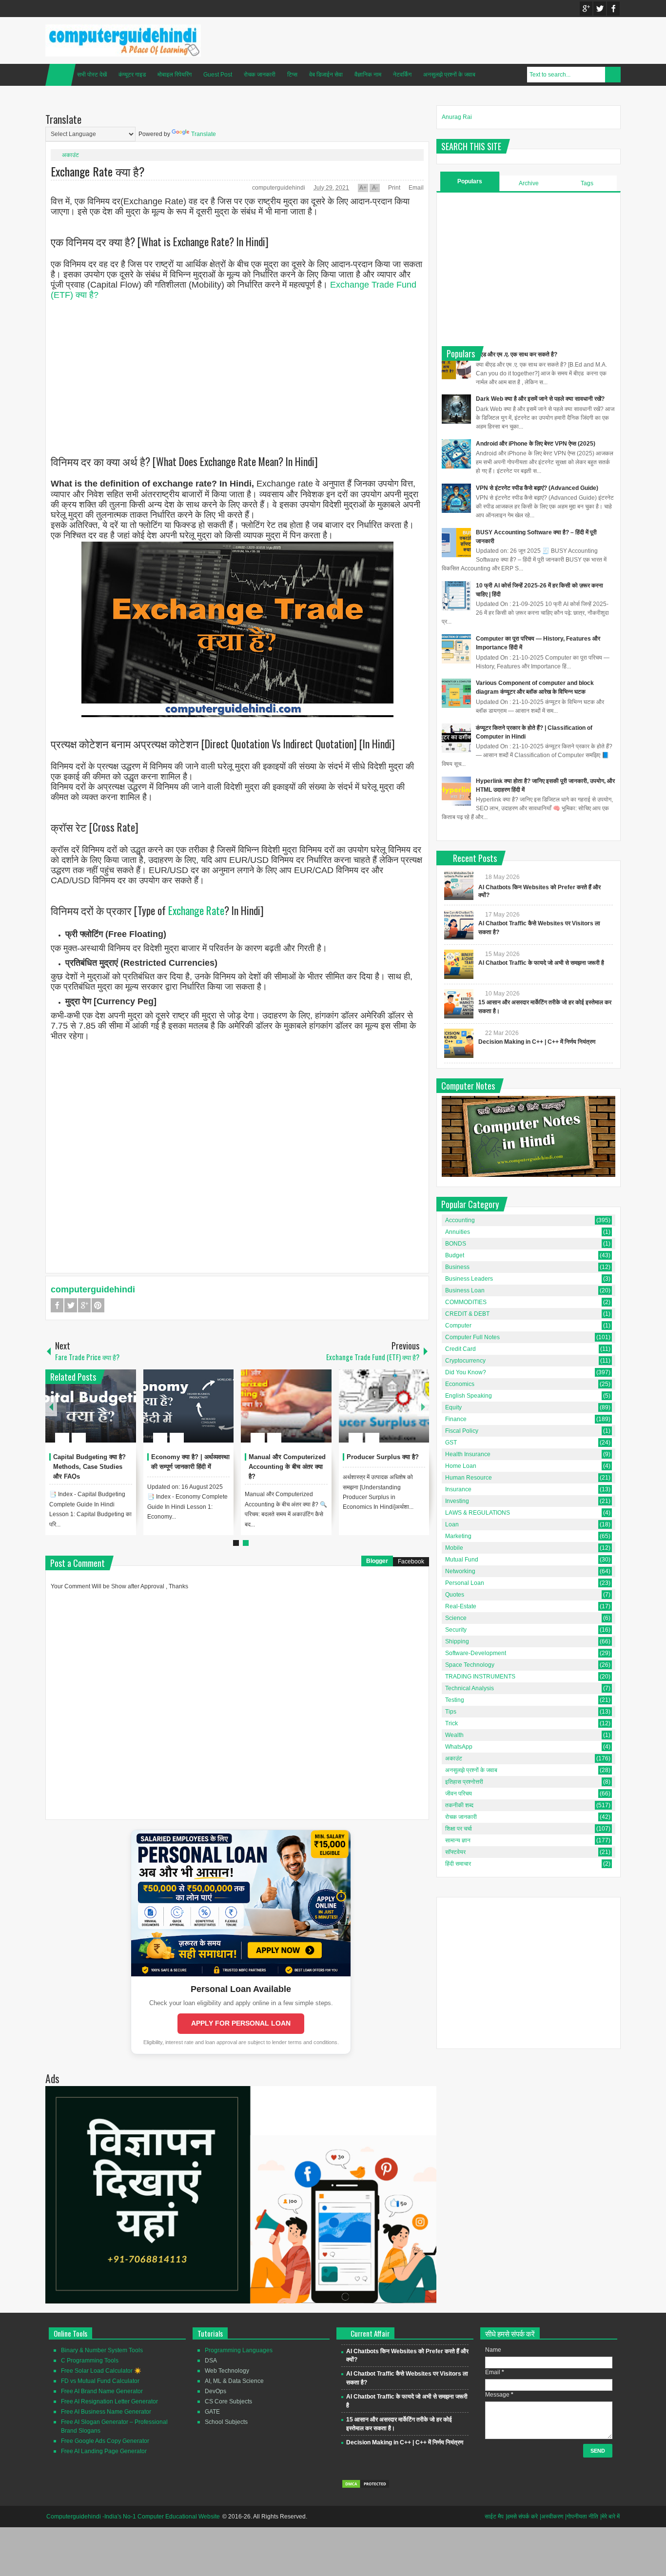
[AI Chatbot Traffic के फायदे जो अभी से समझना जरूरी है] (459, 964)
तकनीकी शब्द (459, 1805)
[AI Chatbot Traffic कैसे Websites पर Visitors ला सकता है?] (459, 925)
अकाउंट (70, 155)
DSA (211, 2361)
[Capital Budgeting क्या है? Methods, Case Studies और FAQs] (91, 1406)
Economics (460, 1384)
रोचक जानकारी (260, 75)
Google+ (586, 9)
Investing (457, 1501)
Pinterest (98, 1305)
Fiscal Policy (462, 1431)
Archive (529, 183)
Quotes (455, 1595)
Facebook (613, 9)
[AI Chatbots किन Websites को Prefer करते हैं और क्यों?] (459, 885)
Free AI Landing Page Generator (104, 2451)
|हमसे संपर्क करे (522, 2517)
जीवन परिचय (459, 1794)
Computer (458, 1326)
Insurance (458, 1489)
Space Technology (470, 1665)
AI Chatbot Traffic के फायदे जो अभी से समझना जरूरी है (541, 963)
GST (451, 1443)
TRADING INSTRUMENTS (480, 1677)
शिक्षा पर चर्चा (459, 1829)
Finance (456, 1419)
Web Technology (227, 2371)
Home (60, 75)
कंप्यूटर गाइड (132, 75)
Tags (587, 183)
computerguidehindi (279, 188)
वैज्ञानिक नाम (368, 75)
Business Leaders (469, 1279)
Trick (451, 1723)
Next (423, 1406)
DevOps (215, 2391)
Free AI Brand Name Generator (102, 2391)
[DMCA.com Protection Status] (366, 2487)
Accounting (460, 1220)
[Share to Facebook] (99, 1414)
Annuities (458, 1232)
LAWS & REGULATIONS (478, 1513)
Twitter (600, 9)
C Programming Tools (90, 2361)
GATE (212, 2412)
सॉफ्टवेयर (455, 1852)
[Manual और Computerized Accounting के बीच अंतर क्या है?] (286, 1406)
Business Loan (465, 1290)
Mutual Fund (462, 1560)
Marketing (458, 1536)
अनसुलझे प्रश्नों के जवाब (449, 75)
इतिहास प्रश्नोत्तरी (464, 1782)
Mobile (454, 1548)
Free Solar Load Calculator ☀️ (101, 2371)
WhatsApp (459, 1747)
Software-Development (476, 1653)
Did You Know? (466, 1372)
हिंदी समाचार (458, 1864)
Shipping (457, 1641)
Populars (470, 181)
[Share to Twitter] (112, 1414)
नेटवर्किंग (402, 75)
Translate (204, 134)
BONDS (456, 1244)
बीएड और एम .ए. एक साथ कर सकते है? (517, 354)
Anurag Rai (457, 117)
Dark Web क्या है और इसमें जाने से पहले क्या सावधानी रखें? (540, 399)
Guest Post (218, 75)
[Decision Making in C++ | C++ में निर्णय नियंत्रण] (459, 1043)
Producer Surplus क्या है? (383, 1457)
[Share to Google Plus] (125, 1414)
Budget (455, 1255)
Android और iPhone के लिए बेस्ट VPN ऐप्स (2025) (536, 444)
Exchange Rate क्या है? (98, 171)
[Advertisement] (237, 369)
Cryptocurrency (465, 1361)
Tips (451, 1712)
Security (456, 1630)
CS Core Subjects (228, 2401)
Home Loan (461, 1466)
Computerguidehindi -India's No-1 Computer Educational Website (133, 2517)
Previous (51, 1406)
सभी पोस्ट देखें (92, 75)
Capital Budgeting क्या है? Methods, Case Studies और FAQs (89, 1467)
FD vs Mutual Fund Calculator (100, 2381)
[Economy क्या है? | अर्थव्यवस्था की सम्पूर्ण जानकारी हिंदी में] (189, 1406)
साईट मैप (494, 2517)
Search (613, 75)
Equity (453, 1407)
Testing (455, 1700)
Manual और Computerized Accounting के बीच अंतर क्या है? (287, 1467)
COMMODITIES (466, 1302)
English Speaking (469, 1396)
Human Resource (469, 1478)
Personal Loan (465, 1583)
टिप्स (292, 75)
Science (456, 1618)
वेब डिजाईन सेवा (326, 75)
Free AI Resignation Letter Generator (109, 2401)
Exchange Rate (196, 910)
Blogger (377, 1561)
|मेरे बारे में (610, 2517)
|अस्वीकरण (551, 2517)
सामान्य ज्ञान (458, 1840)
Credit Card (460, 1349)
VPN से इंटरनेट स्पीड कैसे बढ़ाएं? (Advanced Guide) (537, 488)
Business (457, 1267)
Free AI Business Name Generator (106, 2412)
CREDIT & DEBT (467, 1314)
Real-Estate (461, 1606)
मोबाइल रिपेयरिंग (175, 75)
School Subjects (226, 2422)
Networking (460, 1571)
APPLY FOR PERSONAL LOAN (241, 2023)
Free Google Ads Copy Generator (105, 2441)
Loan (452, 1524)
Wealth (454, 1735)
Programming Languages (239, 2350)
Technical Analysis (470, 1688)
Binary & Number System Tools (102, 2350)
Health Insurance (468, 1454)
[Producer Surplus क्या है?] (384, 1406)
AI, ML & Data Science (234, 2381)
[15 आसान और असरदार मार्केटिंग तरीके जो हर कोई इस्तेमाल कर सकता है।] (459, 1004)
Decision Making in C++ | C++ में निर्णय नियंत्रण (537, 1042)
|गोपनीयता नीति (582, 2517)
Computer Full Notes (472, 1337)
